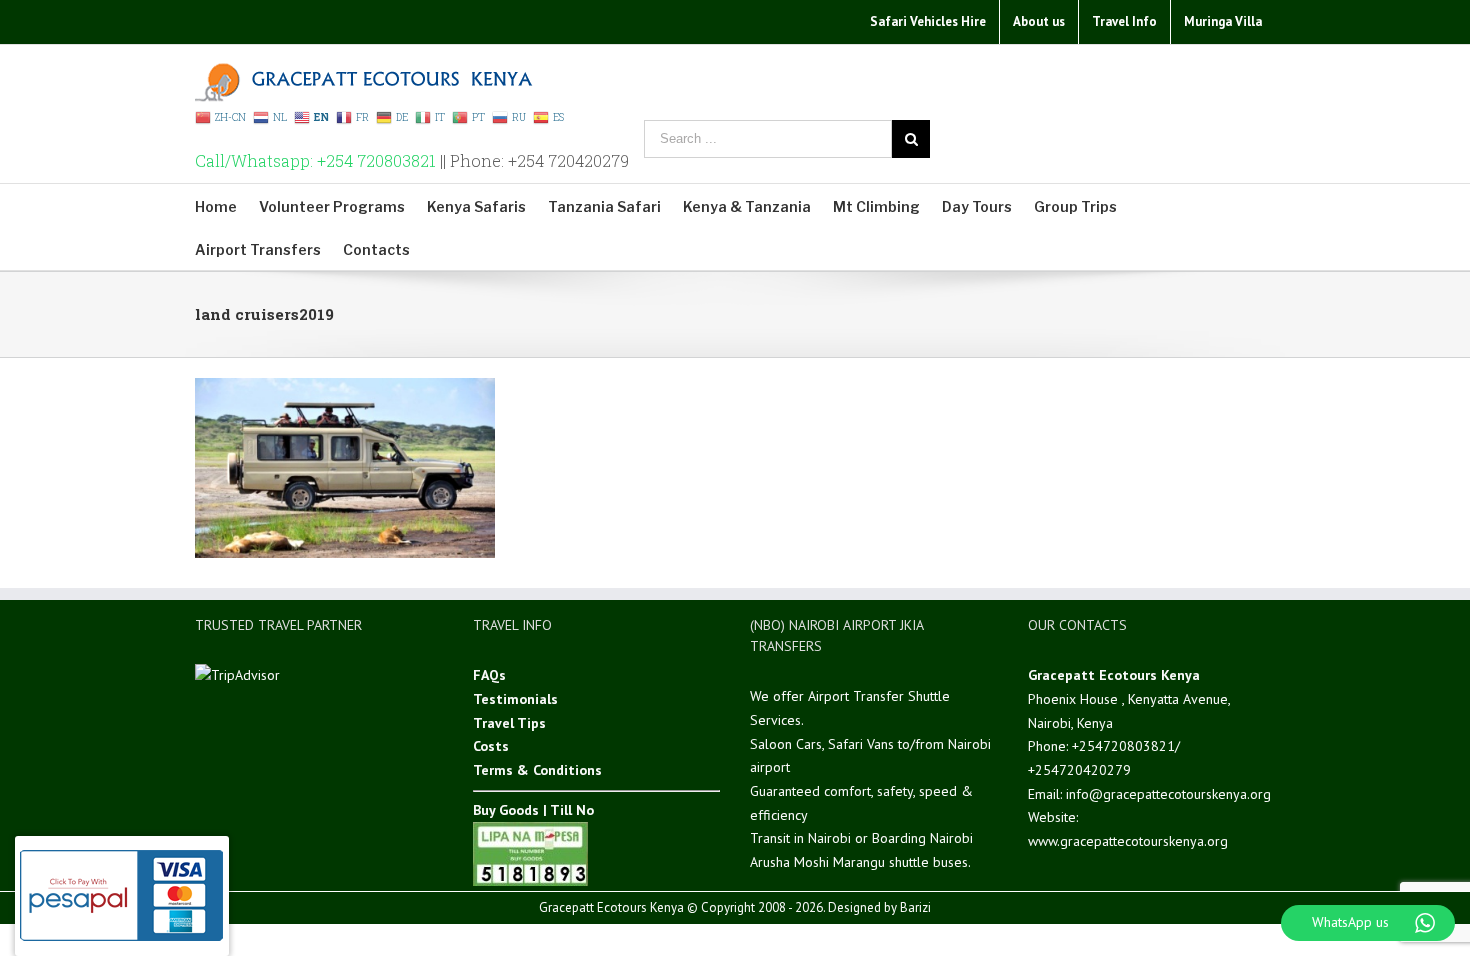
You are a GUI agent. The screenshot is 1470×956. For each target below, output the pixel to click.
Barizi (915, 907)
